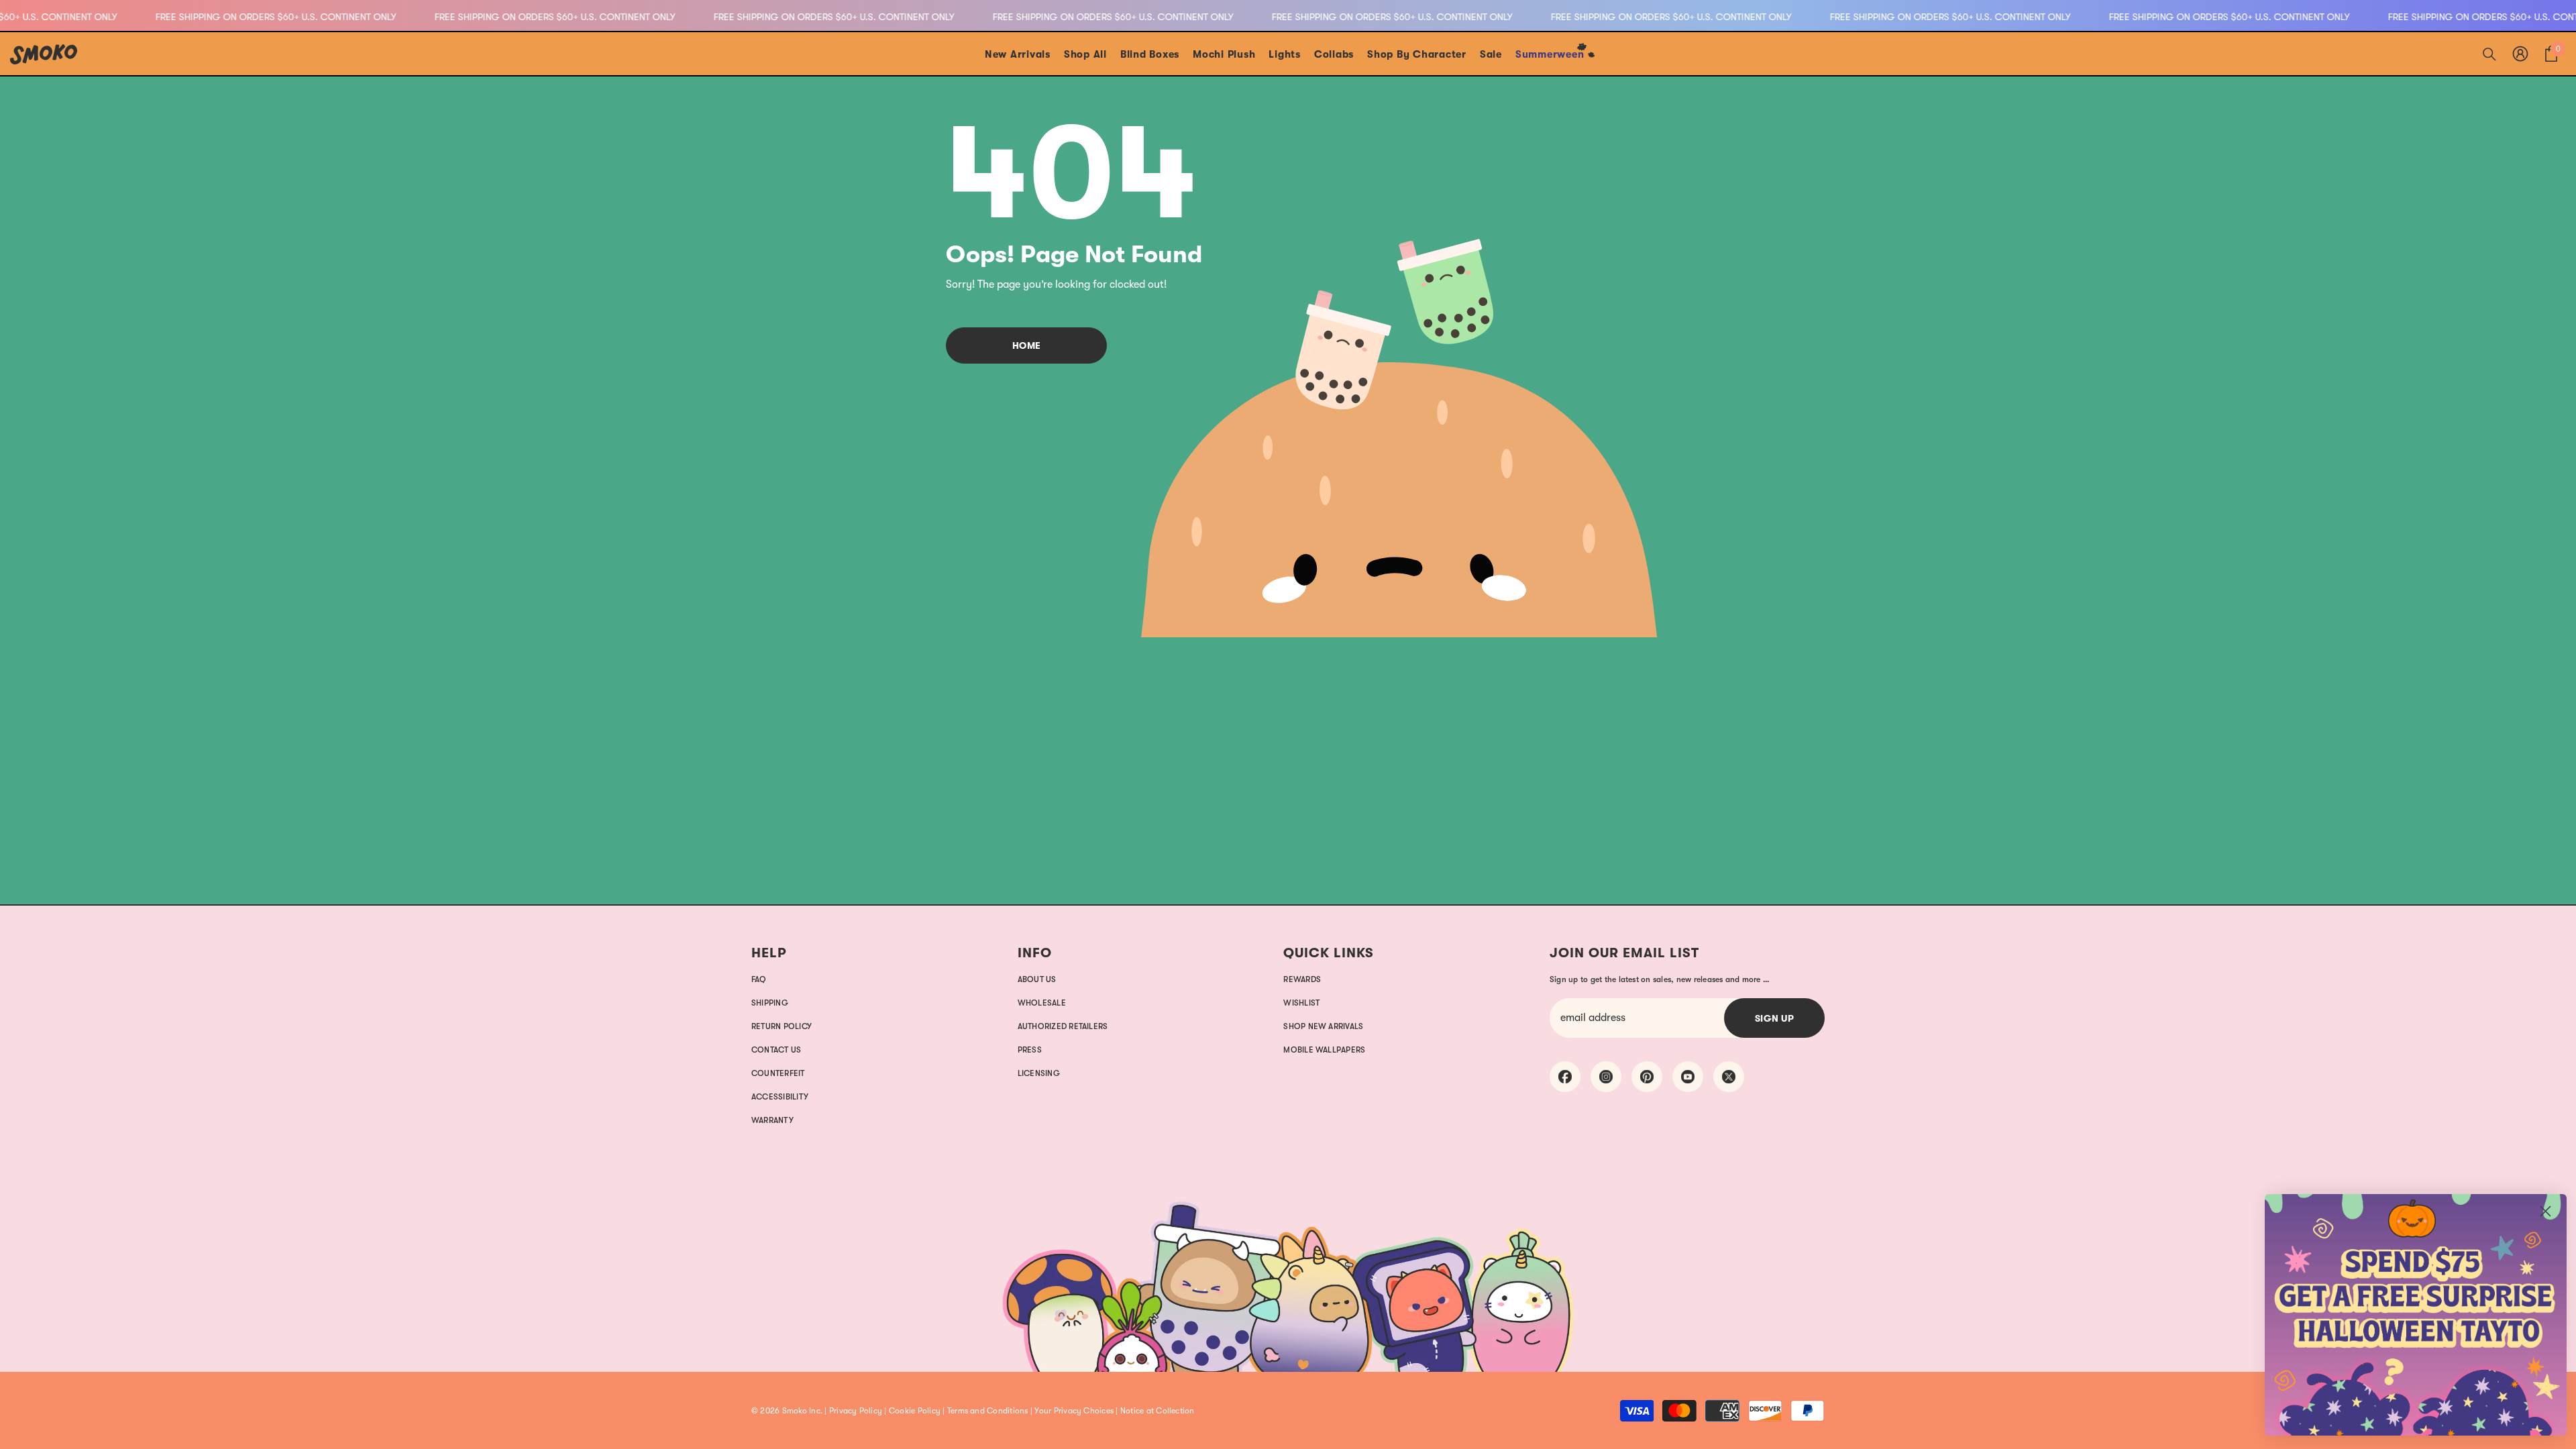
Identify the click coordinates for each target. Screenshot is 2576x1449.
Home (1027, 345)
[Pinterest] (1647, 1077)
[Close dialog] (2545, 1211)
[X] (1729, 1077)
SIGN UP (1775, 1018)
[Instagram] (1606, 1077)
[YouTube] (1688, 1077)
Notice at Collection (1158, 1411)
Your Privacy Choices (1074, 1411)
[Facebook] (1565, 1077)
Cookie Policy (915, 1411)
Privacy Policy (856, 1411)
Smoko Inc (801, 1411)
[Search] (2489, 54)
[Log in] (2520, 54)
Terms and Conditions (988, 1411)
